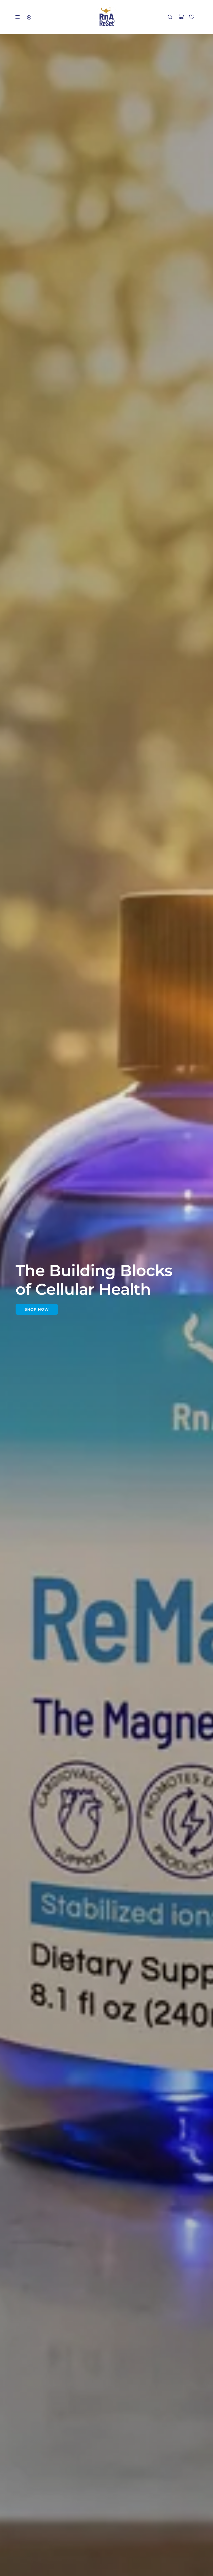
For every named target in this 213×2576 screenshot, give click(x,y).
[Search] (170, 17)
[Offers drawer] (29, 17)
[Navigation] (17, 17)
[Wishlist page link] (192, 17)
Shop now (37, 1309)
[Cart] (181, 17)
